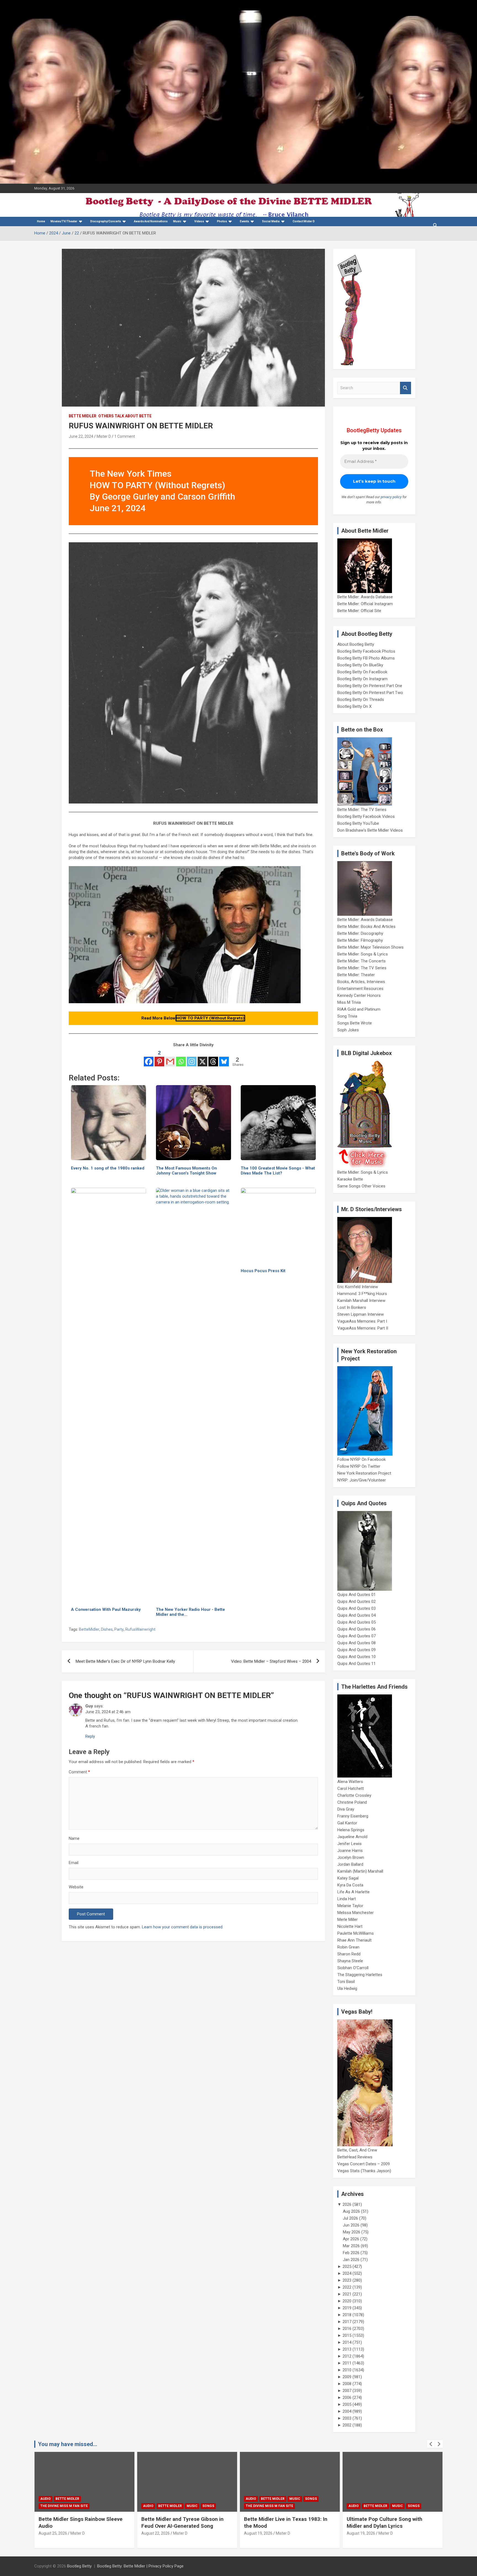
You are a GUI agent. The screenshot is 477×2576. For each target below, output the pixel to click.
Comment (79, 1772)
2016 (347, 2329)
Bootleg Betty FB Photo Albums (366, 658)
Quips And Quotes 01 (357, 1595)
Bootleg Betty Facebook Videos (366, 816)
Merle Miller (348, 1920)
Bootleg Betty (79, 2566)
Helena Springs (351, 1830)
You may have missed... (68, 2444)
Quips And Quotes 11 (357, 1664)
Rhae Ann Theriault (354, 1940)
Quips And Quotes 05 (357, 1622)
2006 (347, 2398)
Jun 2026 (351, 2225)
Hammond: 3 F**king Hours (362, 1294)
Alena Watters (350, 1782)
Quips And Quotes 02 (357, 1601)
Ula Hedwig (347, 1988)
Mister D (104, 436)
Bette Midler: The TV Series (362, 810)
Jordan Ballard (350, 1864)
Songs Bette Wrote (355, 1023)
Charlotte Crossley (354, 1795)
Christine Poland (352, 1802)
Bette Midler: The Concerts (361, 961)
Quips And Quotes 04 (357, 1615)
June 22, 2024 (81, 436)
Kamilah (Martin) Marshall (360, 1871)
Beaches (371, 2499)
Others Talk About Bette (125, 416)
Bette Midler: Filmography (360, 940)
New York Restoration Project (364, 1473)
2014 (347, 2342)
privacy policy (391, 497)
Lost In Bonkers (352, 1307)
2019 (347, 2308)
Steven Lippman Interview (361, 1314)
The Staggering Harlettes (360, 1975)
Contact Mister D (304, 221)
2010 (347, 2370)
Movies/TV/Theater (64, 221)
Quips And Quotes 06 (357, 1629)
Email (74, 1863)
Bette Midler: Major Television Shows (370, 947)
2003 (347, 2418)
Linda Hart (347, 1899)
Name (74, 1838)
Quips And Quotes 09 (357, 1650)
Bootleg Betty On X (354, 706)
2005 (347, 2404)
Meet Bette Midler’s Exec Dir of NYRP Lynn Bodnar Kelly (125, 1661)
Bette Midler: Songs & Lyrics (363, 954)
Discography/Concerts (106, 221)
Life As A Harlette (353, 1892)
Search (406, 388)
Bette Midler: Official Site (359, 611)
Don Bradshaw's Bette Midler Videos (370, 830)
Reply (90, 1736)
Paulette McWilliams (356, 1933)
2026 (347, 2204)
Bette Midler (83, 416)
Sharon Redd (349, 1954)
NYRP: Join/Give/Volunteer (362, 1480)
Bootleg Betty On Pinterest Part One (370, 686)
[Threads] (213, 1058)
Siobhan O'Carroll (353, 1968)
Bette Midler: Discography (360, 933)
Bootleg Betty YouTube (358, 823)
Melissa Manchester (356, 1913)
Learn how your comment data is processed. (183, 1927)
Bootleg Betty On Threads (361, 700)
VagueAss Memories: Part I (362, 1321)
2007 (347, 2391)
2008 (347, 2384)
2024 (347, 2273)
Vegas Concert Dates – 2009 (364, 2164)
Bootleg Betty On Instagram (362, 679)
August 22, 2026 (53, 2533)
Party (119, 1629)
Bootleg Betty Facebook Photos (366, 651)
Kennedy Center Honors (359, 995)
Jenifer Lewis (349, 1844)
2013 (347, 2349)
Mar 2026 (351, 2246)
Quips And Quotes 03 (357, 1608)
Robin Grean (348, 1947)
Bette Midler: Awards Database (365, 597)
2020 (347, 2301)
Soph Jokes (348, 1030)
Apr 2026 (351, 2239)
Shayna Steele (350, 1961)
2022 (347, 2287)
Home (41, 221)
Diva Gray (346, 1809)
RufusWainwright (140, 1629)
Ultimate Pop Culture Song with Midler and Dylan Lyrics (282, 2522)
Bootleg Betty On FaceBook (362, 672)
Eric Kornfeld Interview (358, 1287)
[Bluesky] (224, 1058)
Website (76, 1887)
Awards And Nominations (151, 221)
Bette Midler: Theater (356, 975)
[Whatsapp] (181, 1058)
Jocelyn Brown (351, 1857)
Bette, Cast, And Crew (357, 2150)
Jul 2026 (350, 2218)
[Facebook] (149, 1058)
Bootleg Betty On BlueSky (360, 665)
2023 (347, 2280)
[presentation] (431, 2444)
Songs (106, 2506)
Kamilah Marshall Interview (361, 1301)
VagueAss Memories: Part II (363, 1328)
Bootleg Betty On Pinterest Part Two (370, 693)
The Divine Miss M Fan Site (167, 2506)
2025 (347, 2267)
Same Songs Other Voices (361, 1186)
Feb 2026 (351, 2253)
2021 (347, 2294)
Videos (199, 221)
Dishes (107, 1629)
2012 (347, 2356)
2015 (347, 2335)
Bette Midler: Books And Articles (366, 927)
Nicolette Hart (350, 1926)
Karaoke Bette (350, 1179)
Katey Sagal (348, 1878)
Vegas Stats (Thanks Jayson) (364, 2171)
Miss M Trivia (349, 1002)
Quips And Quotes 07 (357, 1636)
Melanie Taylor (350, 1906)
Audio (46, 2506)
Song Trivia (347, 1016)
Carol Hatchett (351, 1788)
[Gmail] (170, 1058)
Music (177, 221)
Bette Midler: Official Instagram (365, 604)
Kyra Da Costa (350, 1885)
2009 (347, 2377)
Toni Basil (346, 1982)
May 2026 (352, 2232)
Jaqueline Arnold (352, 1837)
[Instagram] (192, 1058)
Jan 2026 (351, 2260)
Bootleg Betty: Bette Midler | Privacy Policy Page (140, 2566)
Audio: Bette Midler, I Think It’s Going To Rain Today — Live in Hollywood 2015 (391, 2526)
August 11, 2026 (361, 2540)
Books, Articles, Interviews (361, 982)
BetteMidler (89, 1629)
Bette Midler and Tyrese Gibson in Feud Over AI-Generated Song (80, 2522)
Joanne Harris (350, 1851)
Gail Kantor (347, 1823)
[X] (202, 1058)
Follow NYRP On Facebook (361, 1459)
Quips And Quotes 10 (357, 1657)
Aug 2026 (351, 2211)
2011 (347, 2363)
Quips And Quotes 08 (357, 1643)
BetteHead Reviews (355, 2157)
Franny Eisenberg (353, 1816)
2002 (347, 2425)
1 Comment (125, 436)
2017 (347, 2322)
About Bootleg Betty (356, 644)
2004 (347, 2411)
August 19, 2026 (156, 2533)
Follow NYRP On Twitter (359, 1466)
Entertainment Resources (360, 989)
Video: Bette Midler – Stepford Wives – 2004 (271, 1661)
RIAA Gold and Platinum (359, 1009)
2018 (347, 2315)
